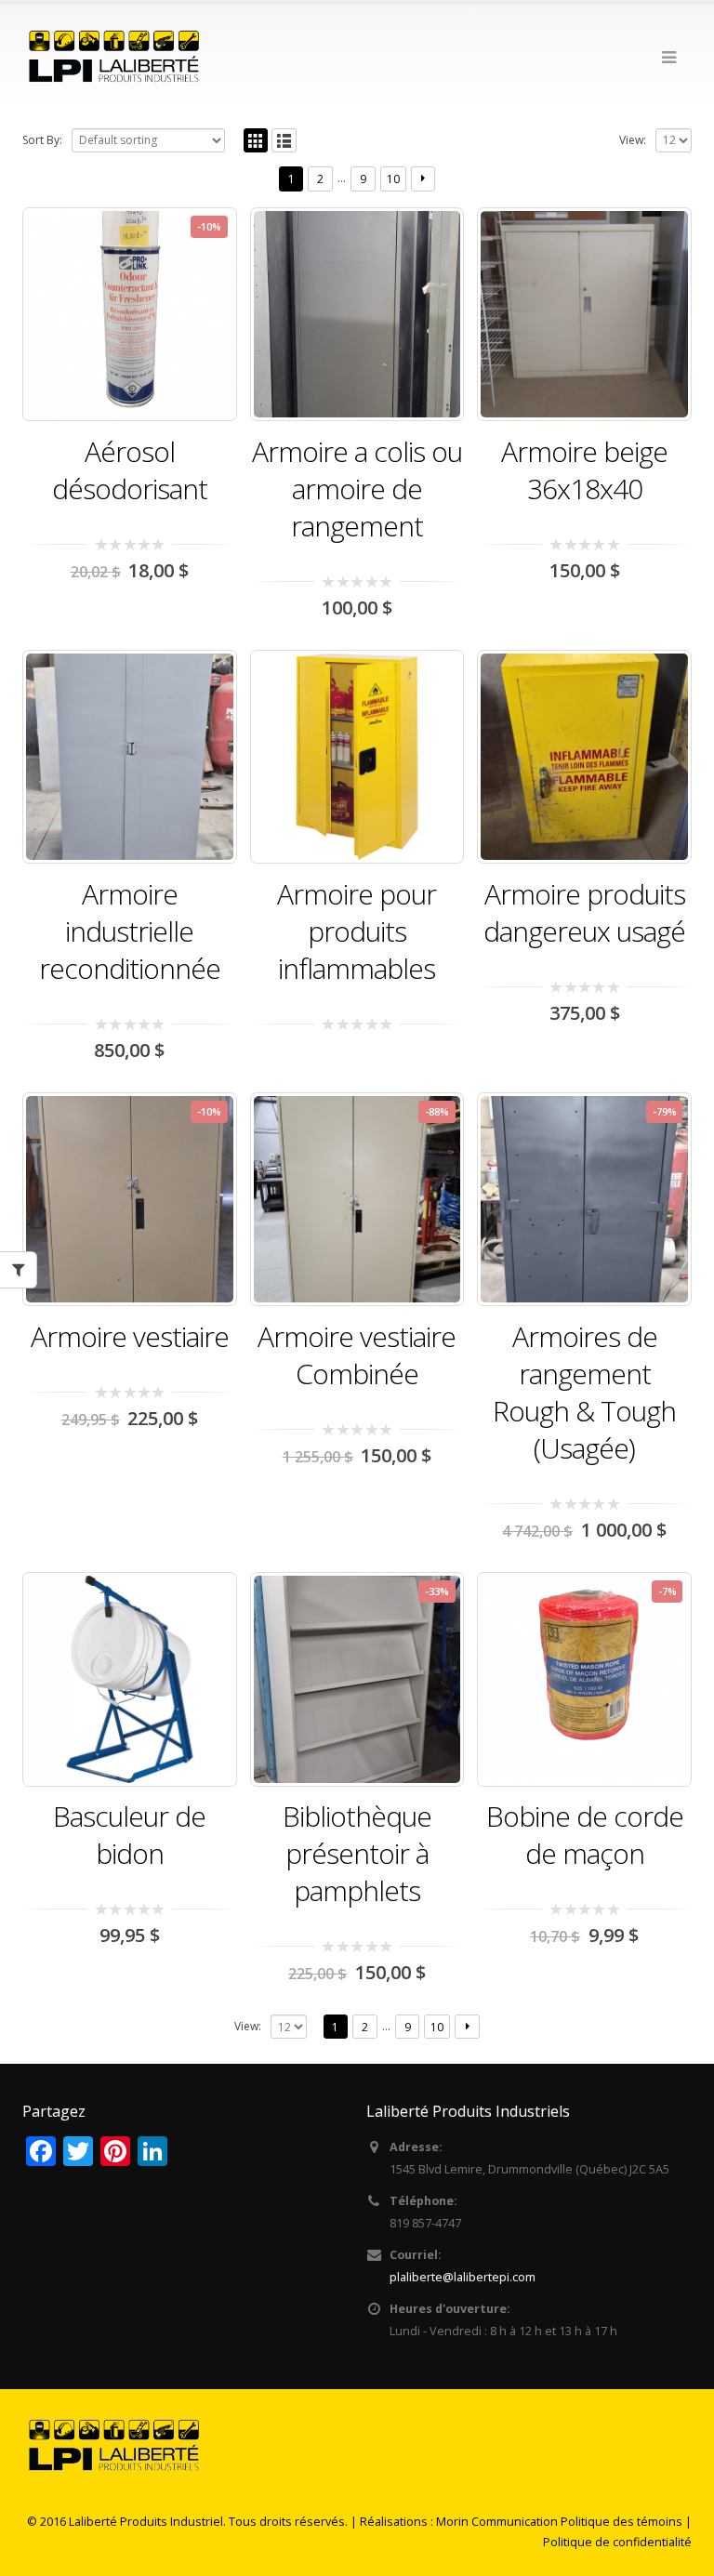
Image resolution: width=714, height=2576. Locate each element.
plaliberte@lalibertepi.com (463, 2277)
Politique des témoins (621, 2522)
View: (633, 140)
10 (393, 179)
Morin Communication (497, 2522)
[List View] (284, 141)
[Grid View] (256, 141)
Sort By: (42, 140)
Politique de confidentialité (617, 2542)
